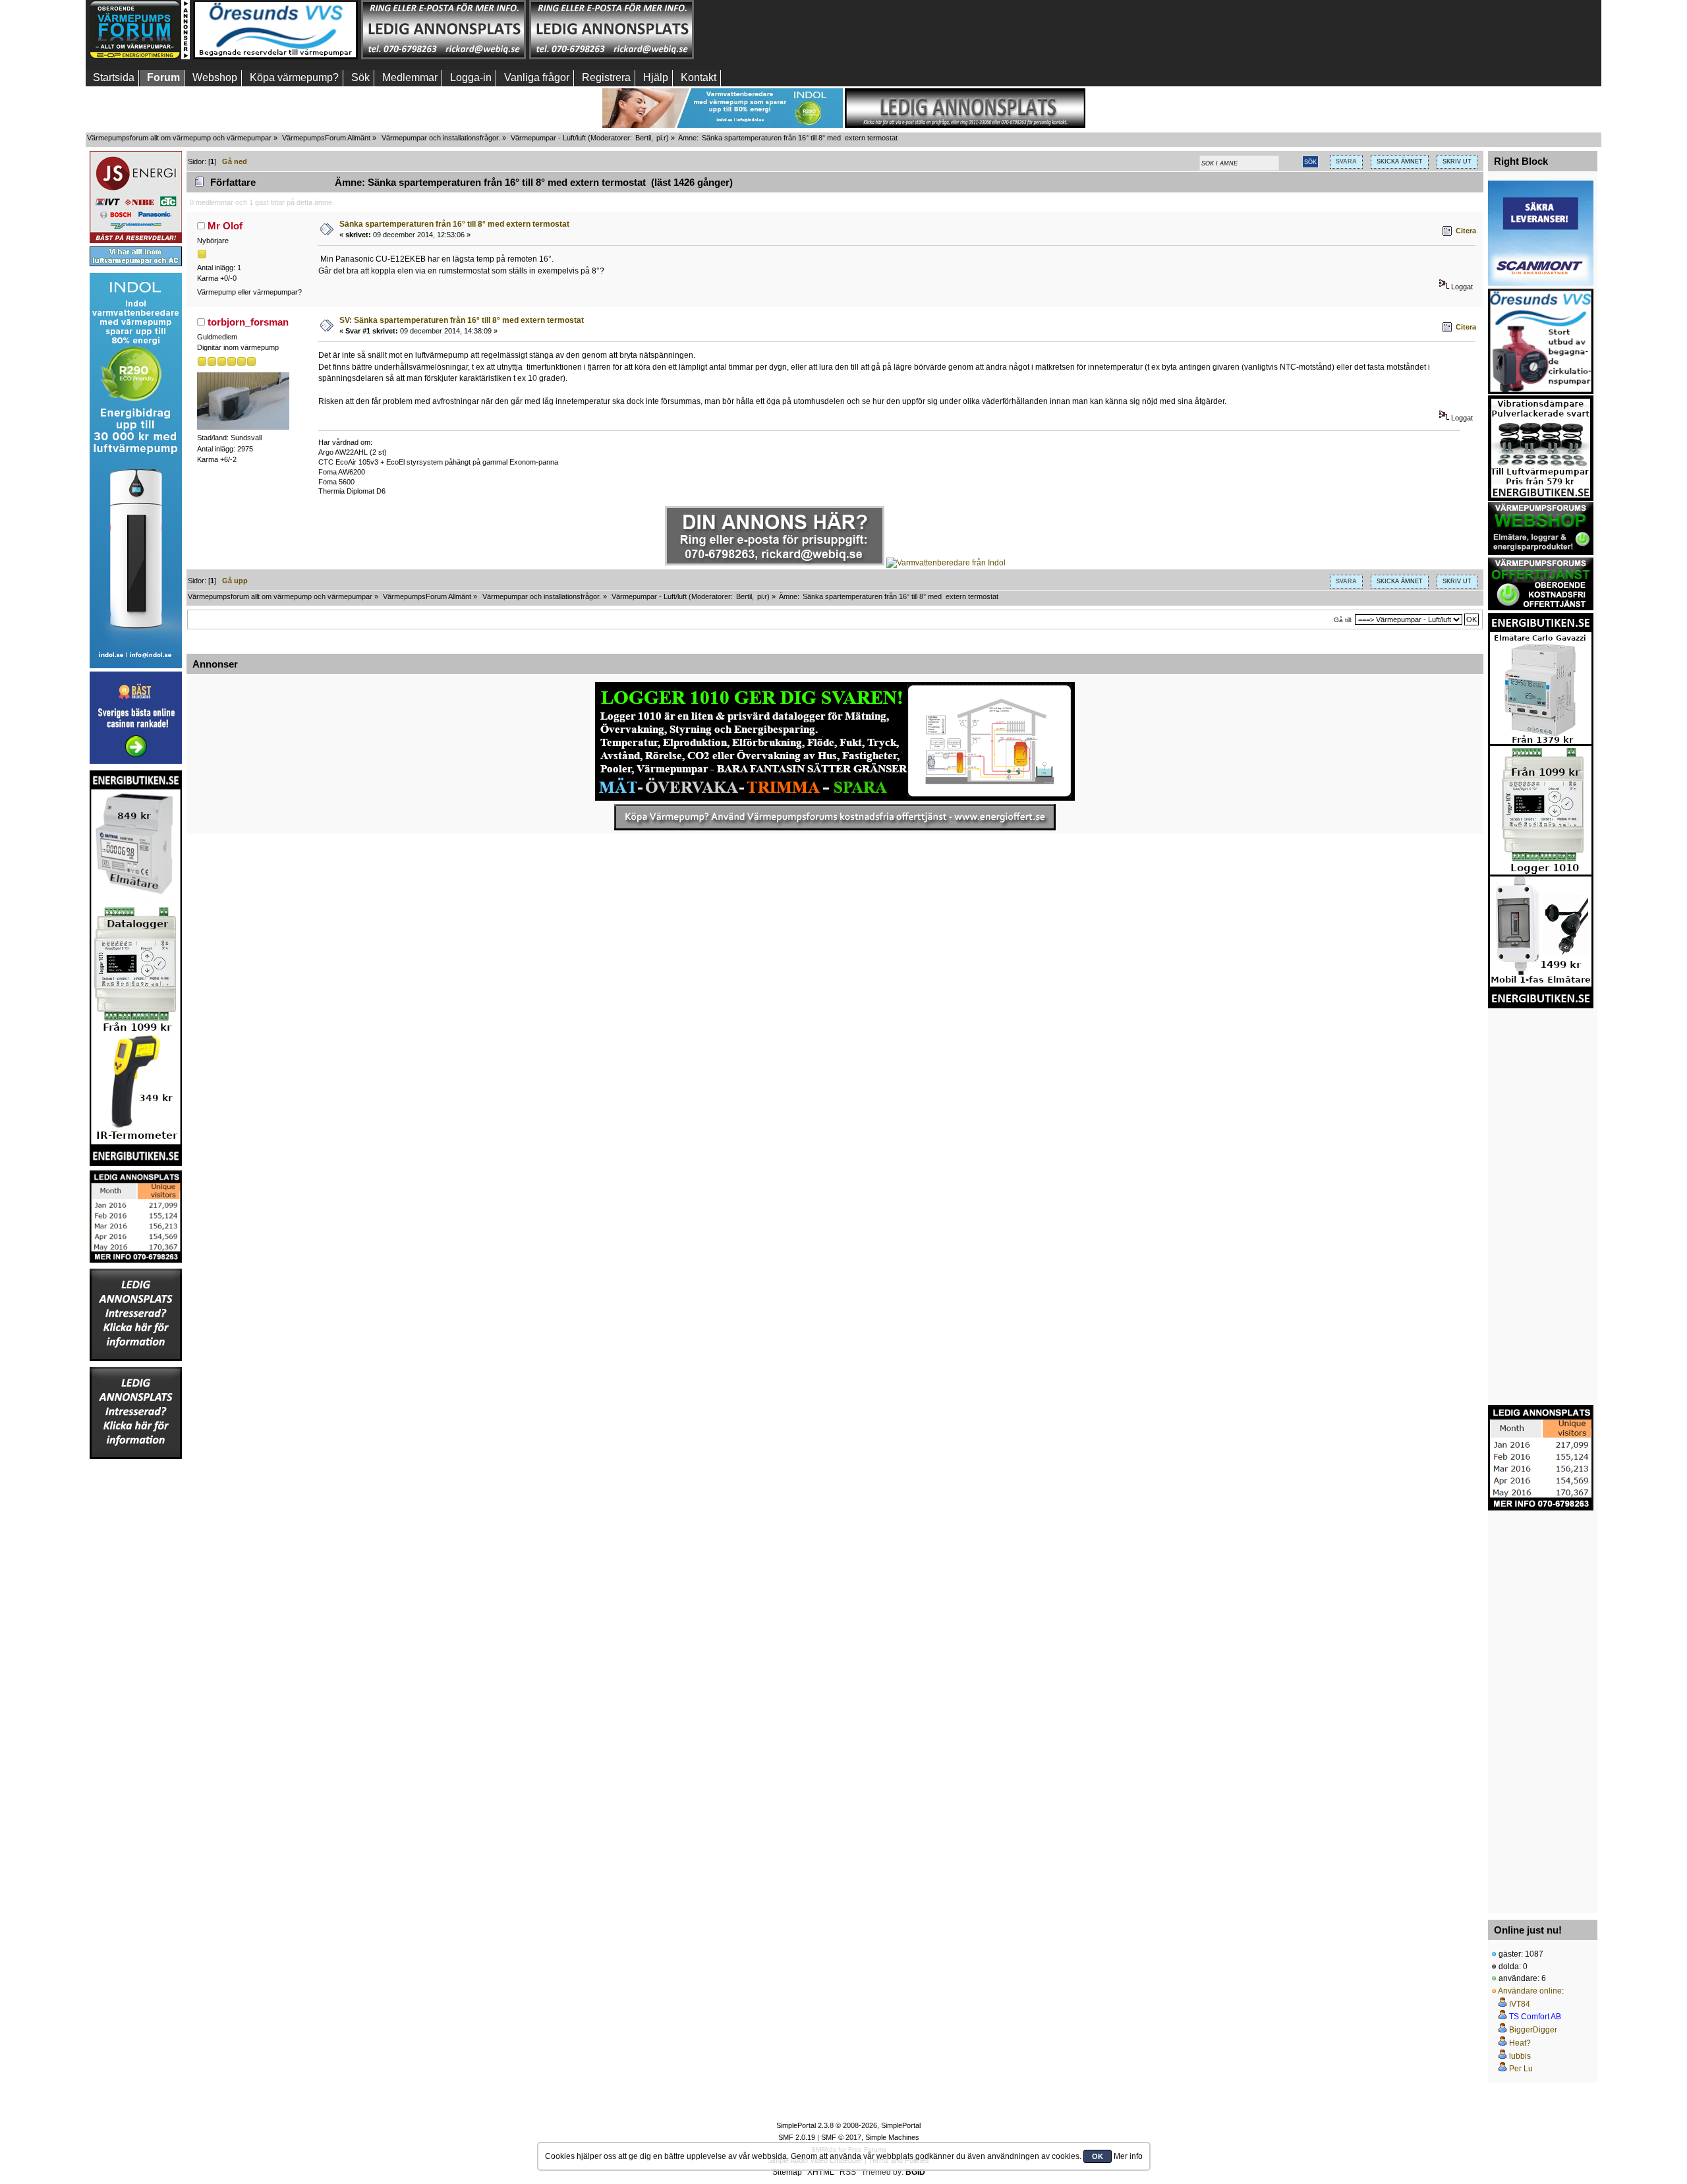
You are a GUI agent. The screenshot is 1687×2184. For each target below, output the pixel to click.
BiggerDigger (1533, 2030)
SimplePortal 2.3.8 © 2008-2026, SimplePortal (848, 2125)
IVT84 (1520, 2004)
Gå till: (1343, 620)
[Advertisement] (780, 30)
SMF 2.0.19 (797, 2137)
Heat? (1520, 2043)
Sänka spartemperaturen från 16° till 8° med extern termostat (454, 224)
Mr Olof (225, 226)
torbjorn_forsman (248, 322)
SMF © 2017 (841, 2137)
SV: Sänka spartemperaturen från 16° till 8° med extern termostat (462, 320)
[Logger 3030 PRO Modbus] (835, 741)
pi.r (661, 138)
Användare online (1530, 1991)
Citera (1466, 231)
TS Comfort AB (1535, 2017)
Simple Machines (892, 2137)
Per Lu (1521, 2069)
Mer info (1128, 2156)
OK (1098, 2156)
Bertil (643, 138)
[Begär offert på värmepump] (835, 817)
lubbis (1520, 2056)
